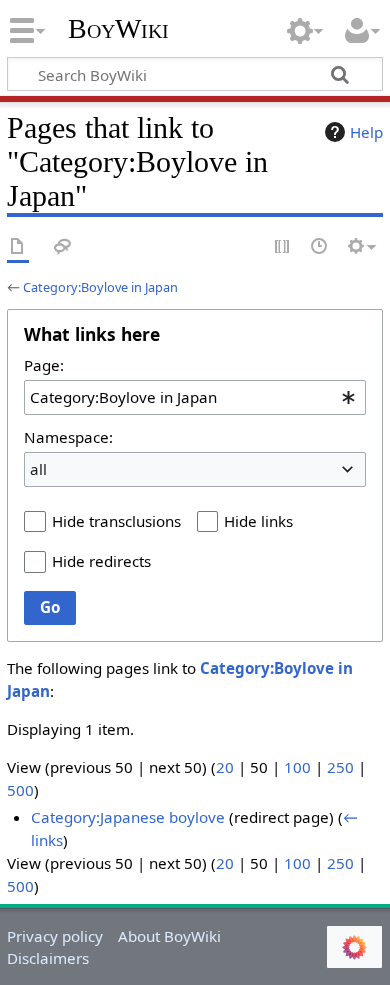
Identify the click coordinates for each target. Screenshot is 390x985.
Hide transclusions (116, 521)
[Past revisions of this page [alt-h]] (320, 247)
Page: (44, 365)
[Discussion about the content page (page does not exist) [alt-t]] (63, 247)
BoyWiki (118, 29)
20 (225, 767)
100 (297, 767)
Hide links (258, 521)
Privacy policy (55, 936)
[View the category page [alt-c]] (18, 247)
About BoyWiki (169, 936)
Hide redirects (101, 561)
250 (340, 767)
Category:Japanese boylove (128, 817)
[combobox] (195, 397)
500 (20, 790)
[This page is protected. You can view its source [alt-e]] (283, 247)
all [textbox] (38, 469)
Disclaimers (48, 958)
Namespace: (68, 437)
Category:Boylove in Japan (100, 287)
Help (366, 132)
